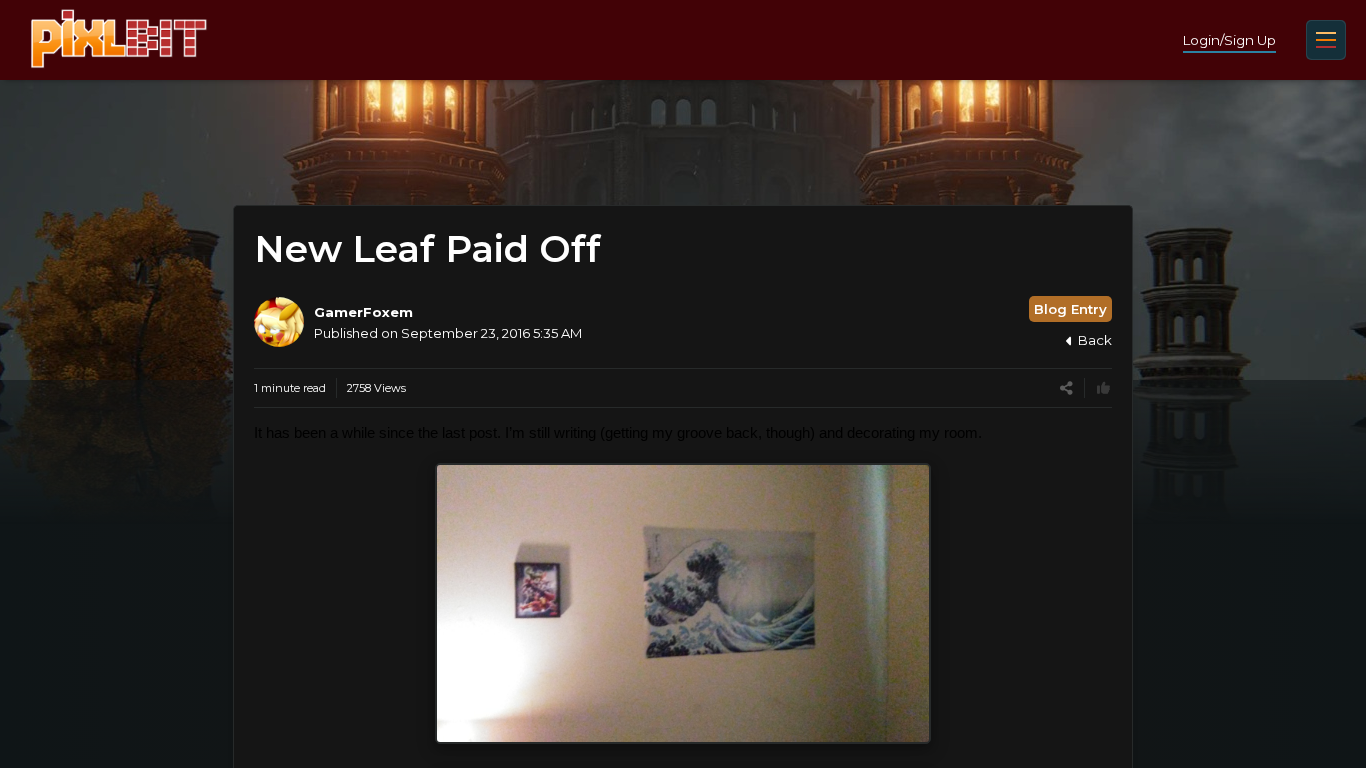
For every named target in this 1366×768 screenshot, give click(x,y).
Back (1095, 340)
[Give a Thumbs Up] (1103, 388)
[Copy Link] (1066, 388)
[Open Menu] (1326, 40)
